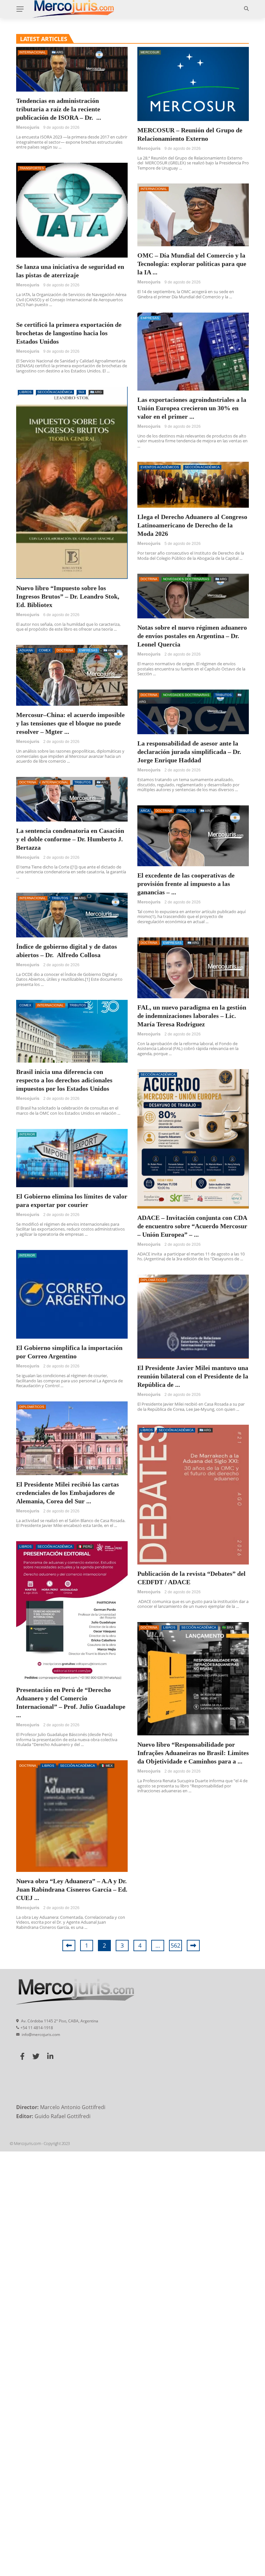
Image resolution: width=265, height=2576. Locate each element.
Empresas (150, 318)
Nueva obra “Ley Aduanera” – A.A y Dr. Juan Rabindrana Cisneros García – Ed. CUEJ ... (72, 1889)
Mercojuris (28, 127)
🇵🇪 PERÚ (85, 1547)
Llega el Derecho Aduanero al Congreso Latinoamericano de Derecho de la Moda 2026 (192, 525)
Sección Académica (55, 392)
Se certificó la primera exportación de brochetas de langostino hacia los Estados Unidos (69, 333)
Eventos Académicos (160, 467)
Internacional (33, 52)
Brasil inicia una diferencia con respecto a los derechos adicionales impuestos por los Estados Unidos (64, 1080)
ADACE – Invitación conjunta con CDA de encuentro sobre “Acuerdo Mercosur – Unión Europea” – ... (192, 1226)
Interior (27, 1134)
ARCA (145, 811)
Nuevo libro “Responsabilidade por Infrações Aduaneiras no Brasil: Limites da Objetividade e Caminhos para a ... (193, 1753)
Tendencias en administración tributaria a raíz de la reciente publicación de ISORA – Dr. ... (59, 109)
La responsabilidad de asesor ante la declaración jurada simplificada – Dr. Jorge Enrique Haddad (189, 752)
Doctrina (149, 579)
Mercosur (150, 52)
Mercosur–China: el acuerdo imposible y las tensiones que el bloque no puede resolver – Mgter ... (70, 723)
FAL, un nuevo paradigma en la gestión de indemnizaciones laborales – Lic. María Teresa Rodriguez (192, 1016)
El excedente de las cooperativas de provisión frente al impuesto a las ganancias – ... (186, 884)
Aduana (26, 650)
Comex (45, 650)
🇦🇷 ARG (58, 52)
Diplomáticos (153, 1280)
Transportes (32, 168)
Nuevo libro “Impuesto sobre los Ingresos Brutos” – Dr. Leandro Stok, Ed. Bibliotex (68, 596)
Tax (81, 392)
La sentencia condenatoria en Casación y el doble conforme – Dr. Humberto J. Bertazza (70, 839)
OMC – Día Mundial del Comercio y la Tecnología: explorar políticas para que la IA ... (192, 264)
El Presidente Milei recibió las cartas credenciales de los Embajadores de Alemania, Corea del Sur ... (68, 1493)
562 (175, 1945)
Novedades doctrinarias (186, 579)
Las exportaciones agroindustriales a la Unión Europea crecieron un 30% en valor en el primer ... (192, 408)
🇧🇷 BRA (228, 1627)
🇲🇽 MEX (107, 1766)
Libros (26, 392)
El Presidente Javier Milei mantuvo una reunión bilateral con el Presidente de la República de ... (193, 1376)
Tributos (223, 695)
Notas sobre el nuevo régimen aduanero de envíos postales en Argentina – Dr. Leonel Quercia (192, 636)
